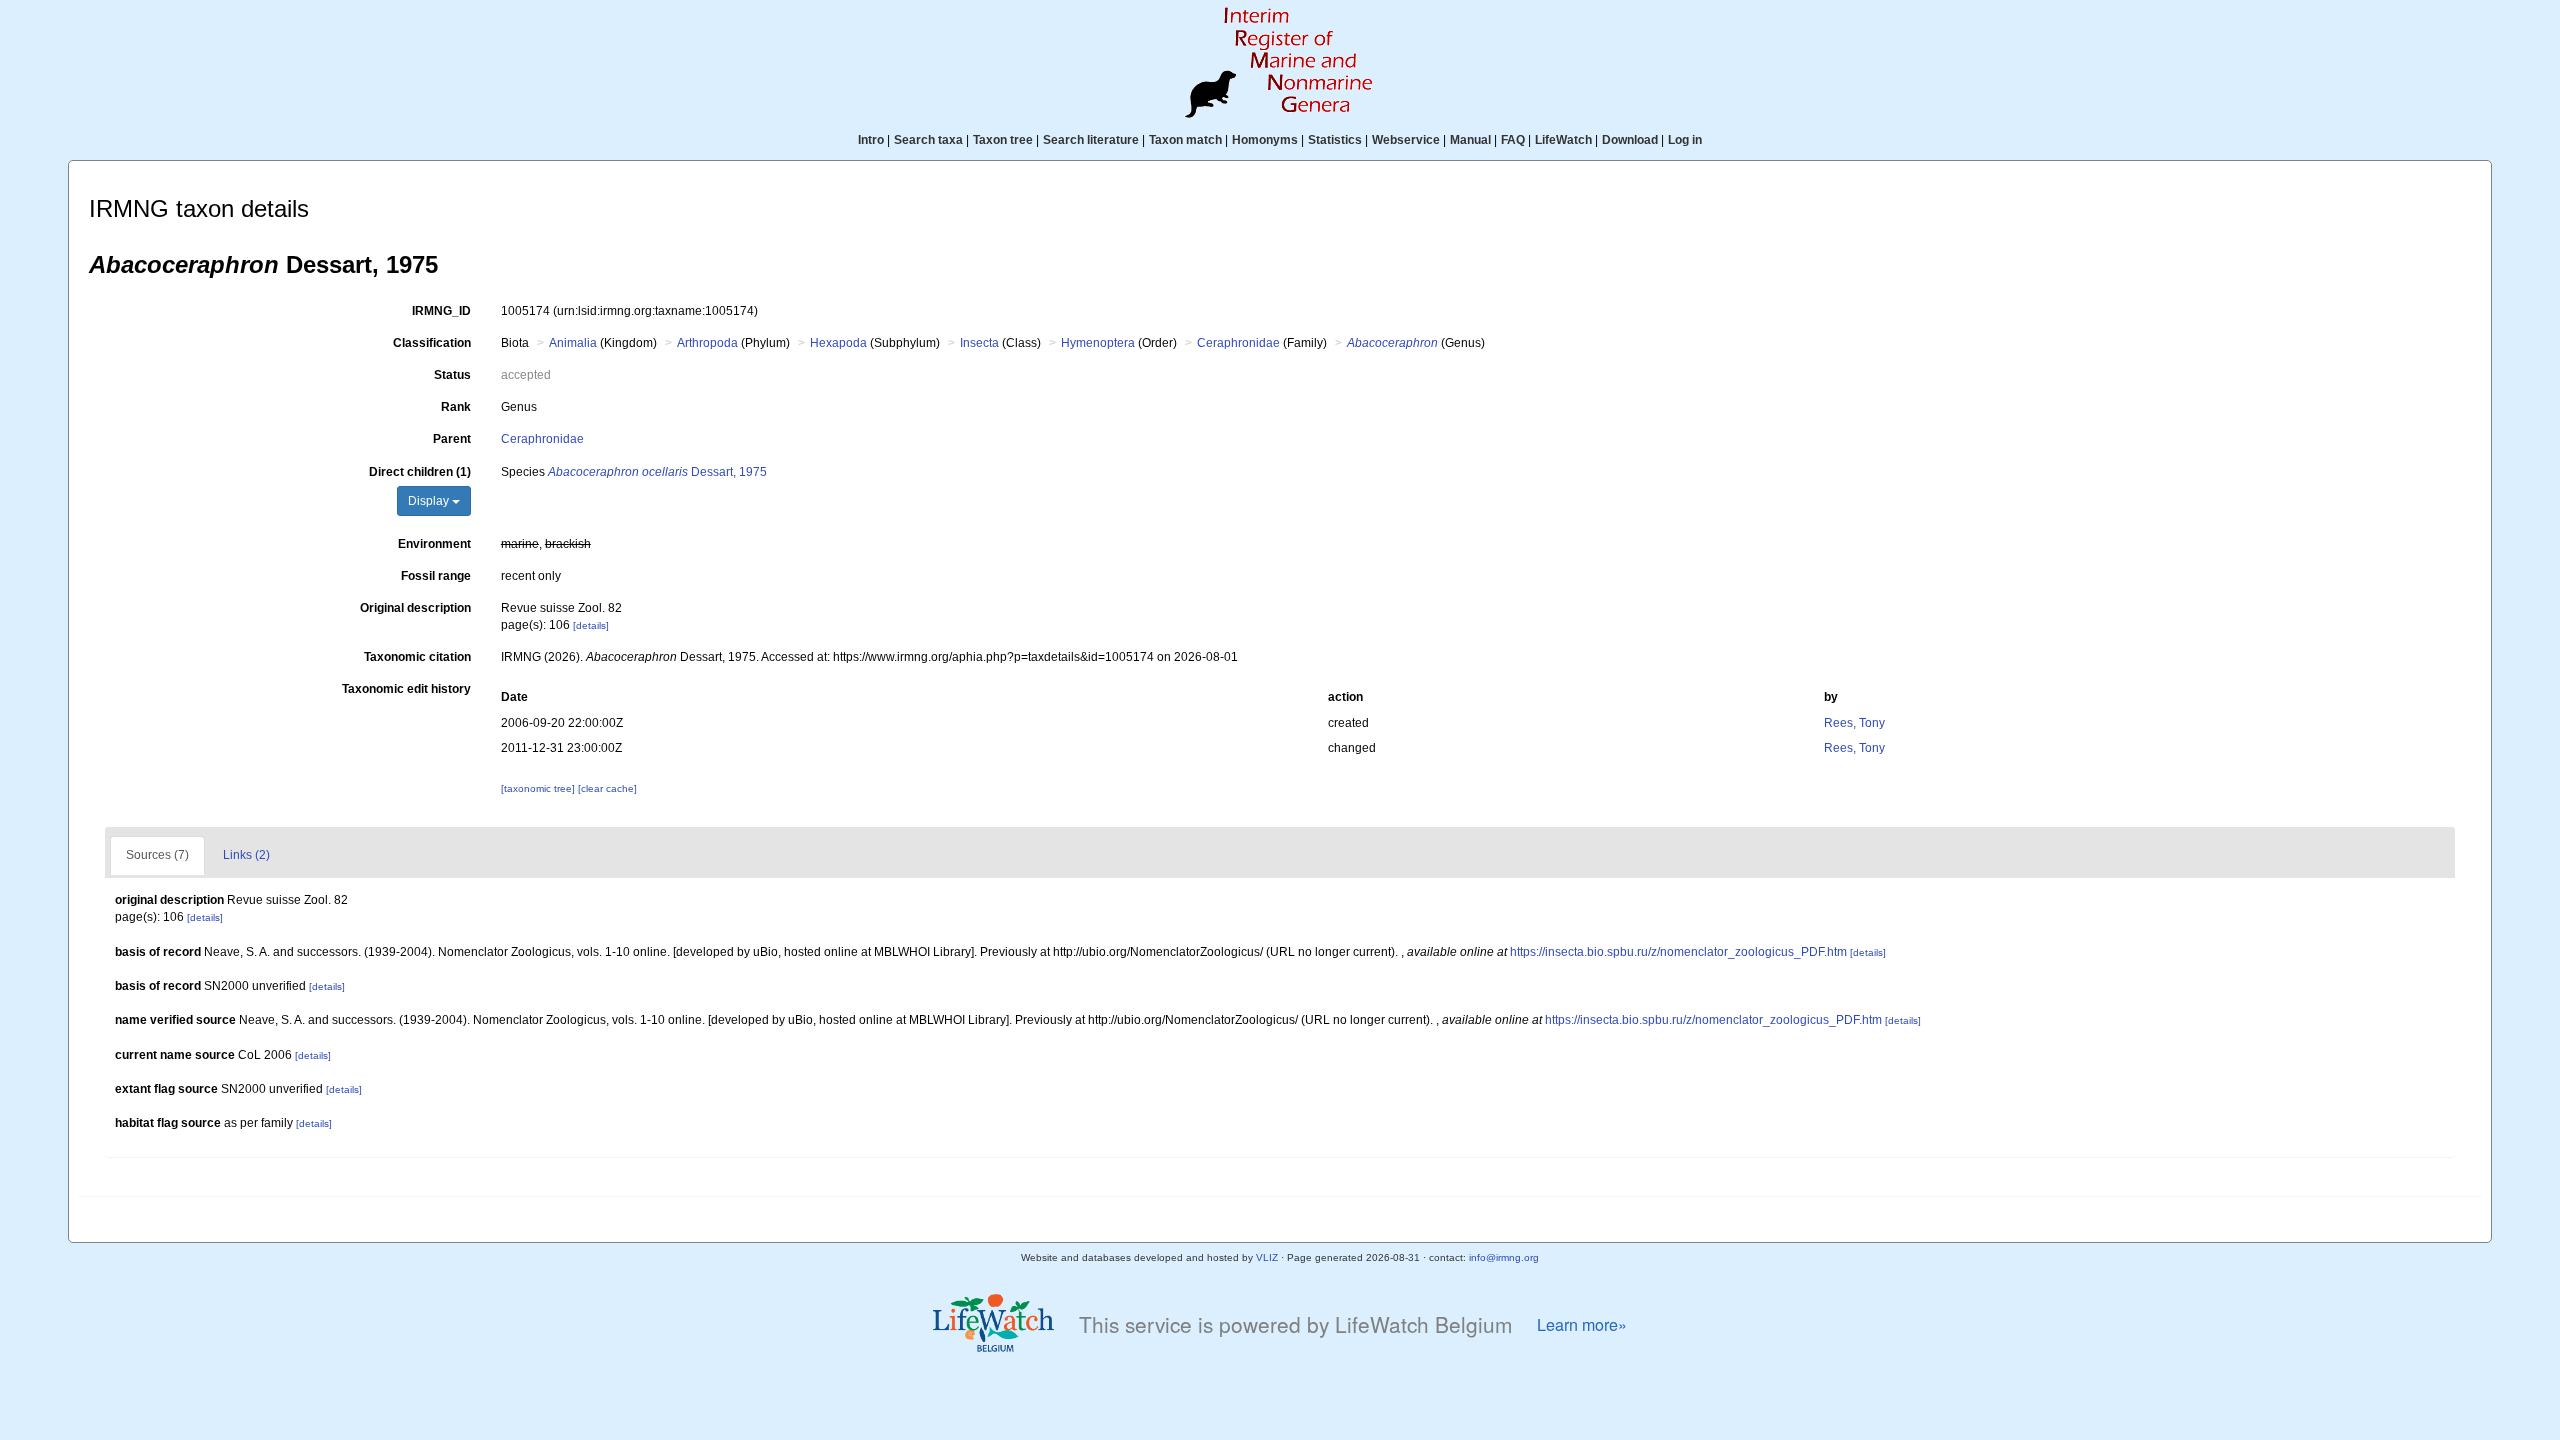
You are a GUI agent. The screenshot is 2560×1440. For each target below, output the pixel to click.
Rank (456, 407)
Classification (432, 343)
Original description (415, 608)
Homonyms (1265, 140)
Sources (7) (157, 855)
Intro (871, 140)
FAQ (1513, 140)
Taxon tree (1003, 140)
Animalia (573, 343)
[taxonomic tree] (539, 788)
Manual (1470, 140)
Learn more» (1582, 1324)
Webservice (1406, 140)
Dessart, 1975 (657, 472)
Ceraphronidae (1238, 343)
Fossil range (436, 576)
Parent (452, 439)
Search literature (1091, 140)
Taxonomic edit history (406, 689)
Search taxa (928, 140)
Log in (1685, 140)
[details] (591, 625)
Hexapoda (838, 343)
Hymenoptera (1098, 343)
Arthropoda (707, 343)
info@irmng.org (1504, 1257)
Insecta (979, 343)
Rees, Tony (1854, 723)
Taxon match (1185, 140)
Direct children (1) (420, 472)
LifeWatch (1563, 140)
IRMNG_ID (441, 311)
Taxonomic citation (417, 657)
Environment (434, 544)
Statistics (1335, 140)
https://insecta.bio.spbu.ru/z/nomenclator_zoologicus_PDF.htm (1678, 952)
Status (452, 375)
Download (1630, 140)
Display (430, 501)
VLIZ (1267, 1257)
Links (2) (246, 855)
